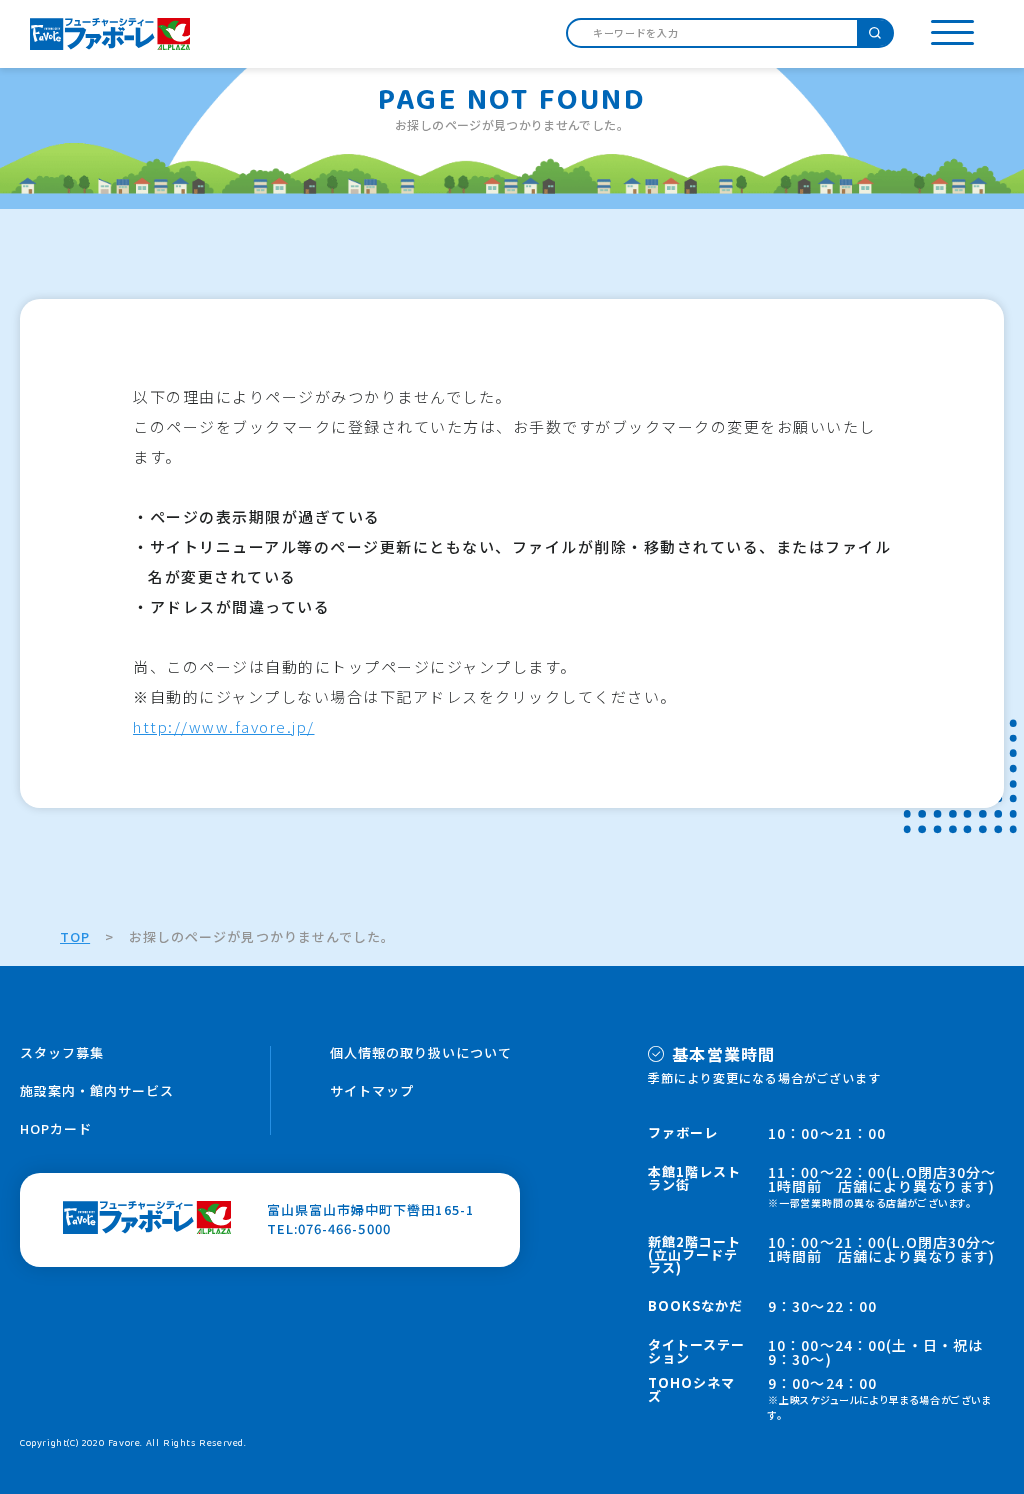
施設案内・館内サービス (97, 1090)
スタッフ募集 (62, 1052)
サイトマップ (372, 1090)
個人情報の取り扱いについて (421, 1052)
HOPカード (56, 1128)
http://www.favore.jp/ (224, 726)
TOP (75, 936)
